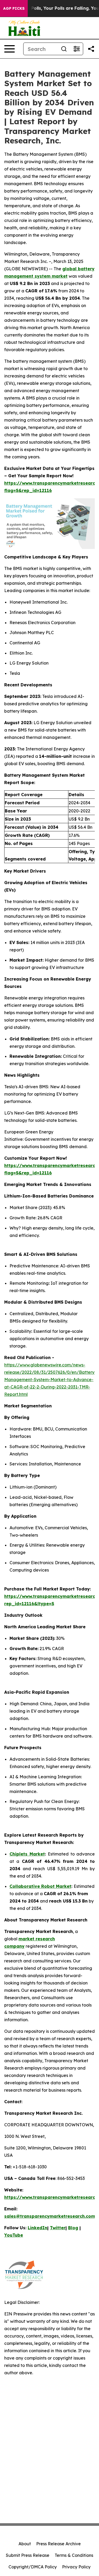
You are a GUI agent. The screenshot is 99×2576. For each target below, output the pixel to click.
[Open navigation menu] (10, 49)
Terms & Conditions (74, 2555)
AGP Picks (14, 8)
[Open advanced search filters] (77, 49)
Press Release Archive (58, 2544)
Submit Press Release (28, 2555)
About (25, 2544)
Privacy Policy (76, 2567)
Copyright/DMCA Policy (33, 2567)
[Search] (64, 49)
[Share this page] (91, 49)
